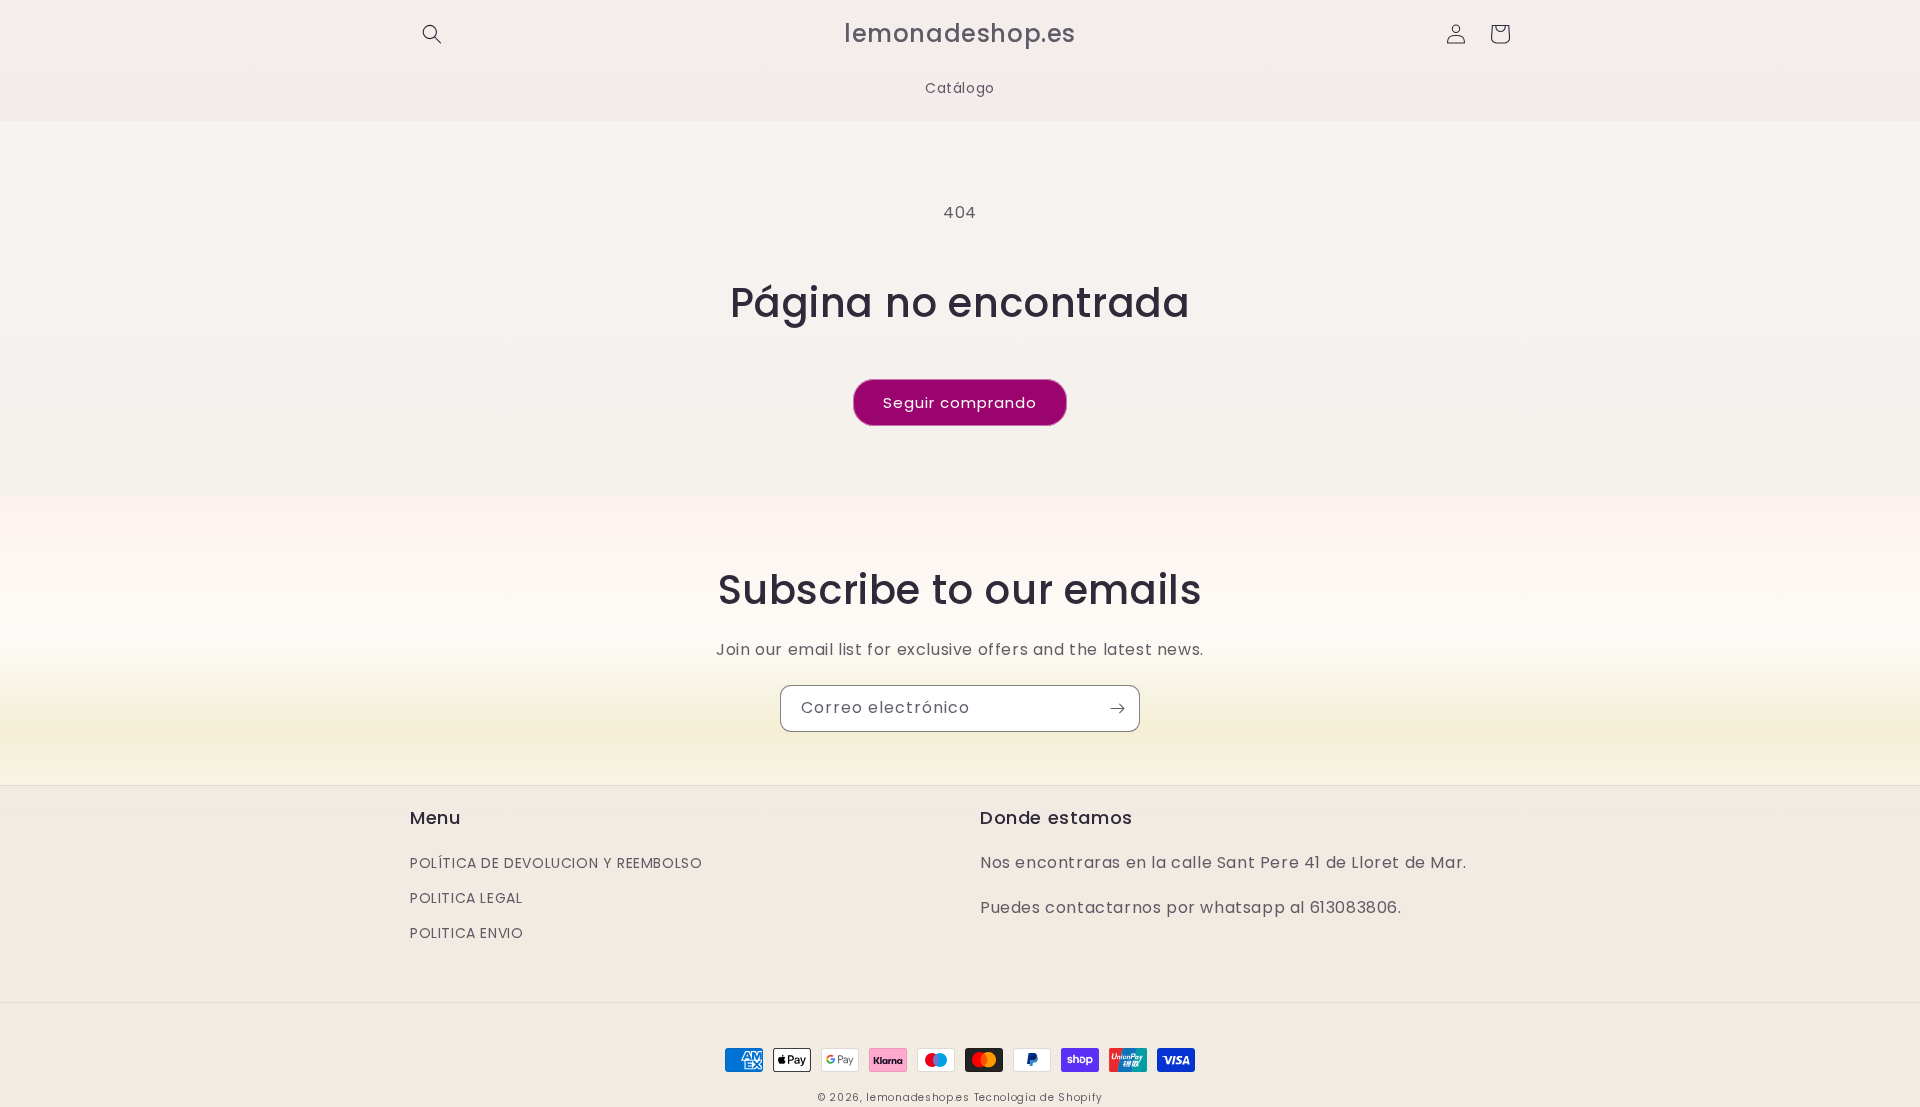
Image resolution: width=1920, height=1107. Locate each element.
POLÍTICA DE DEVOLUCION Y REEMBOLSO (556, 863)
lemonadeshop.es (918, 1097)
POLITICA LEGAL (466, 898)
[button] (432, 34)
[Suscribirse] (1117, 708)
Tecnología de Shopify (1038, 1097)
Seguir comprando (960, 402)
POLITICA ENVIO (466, 933)
